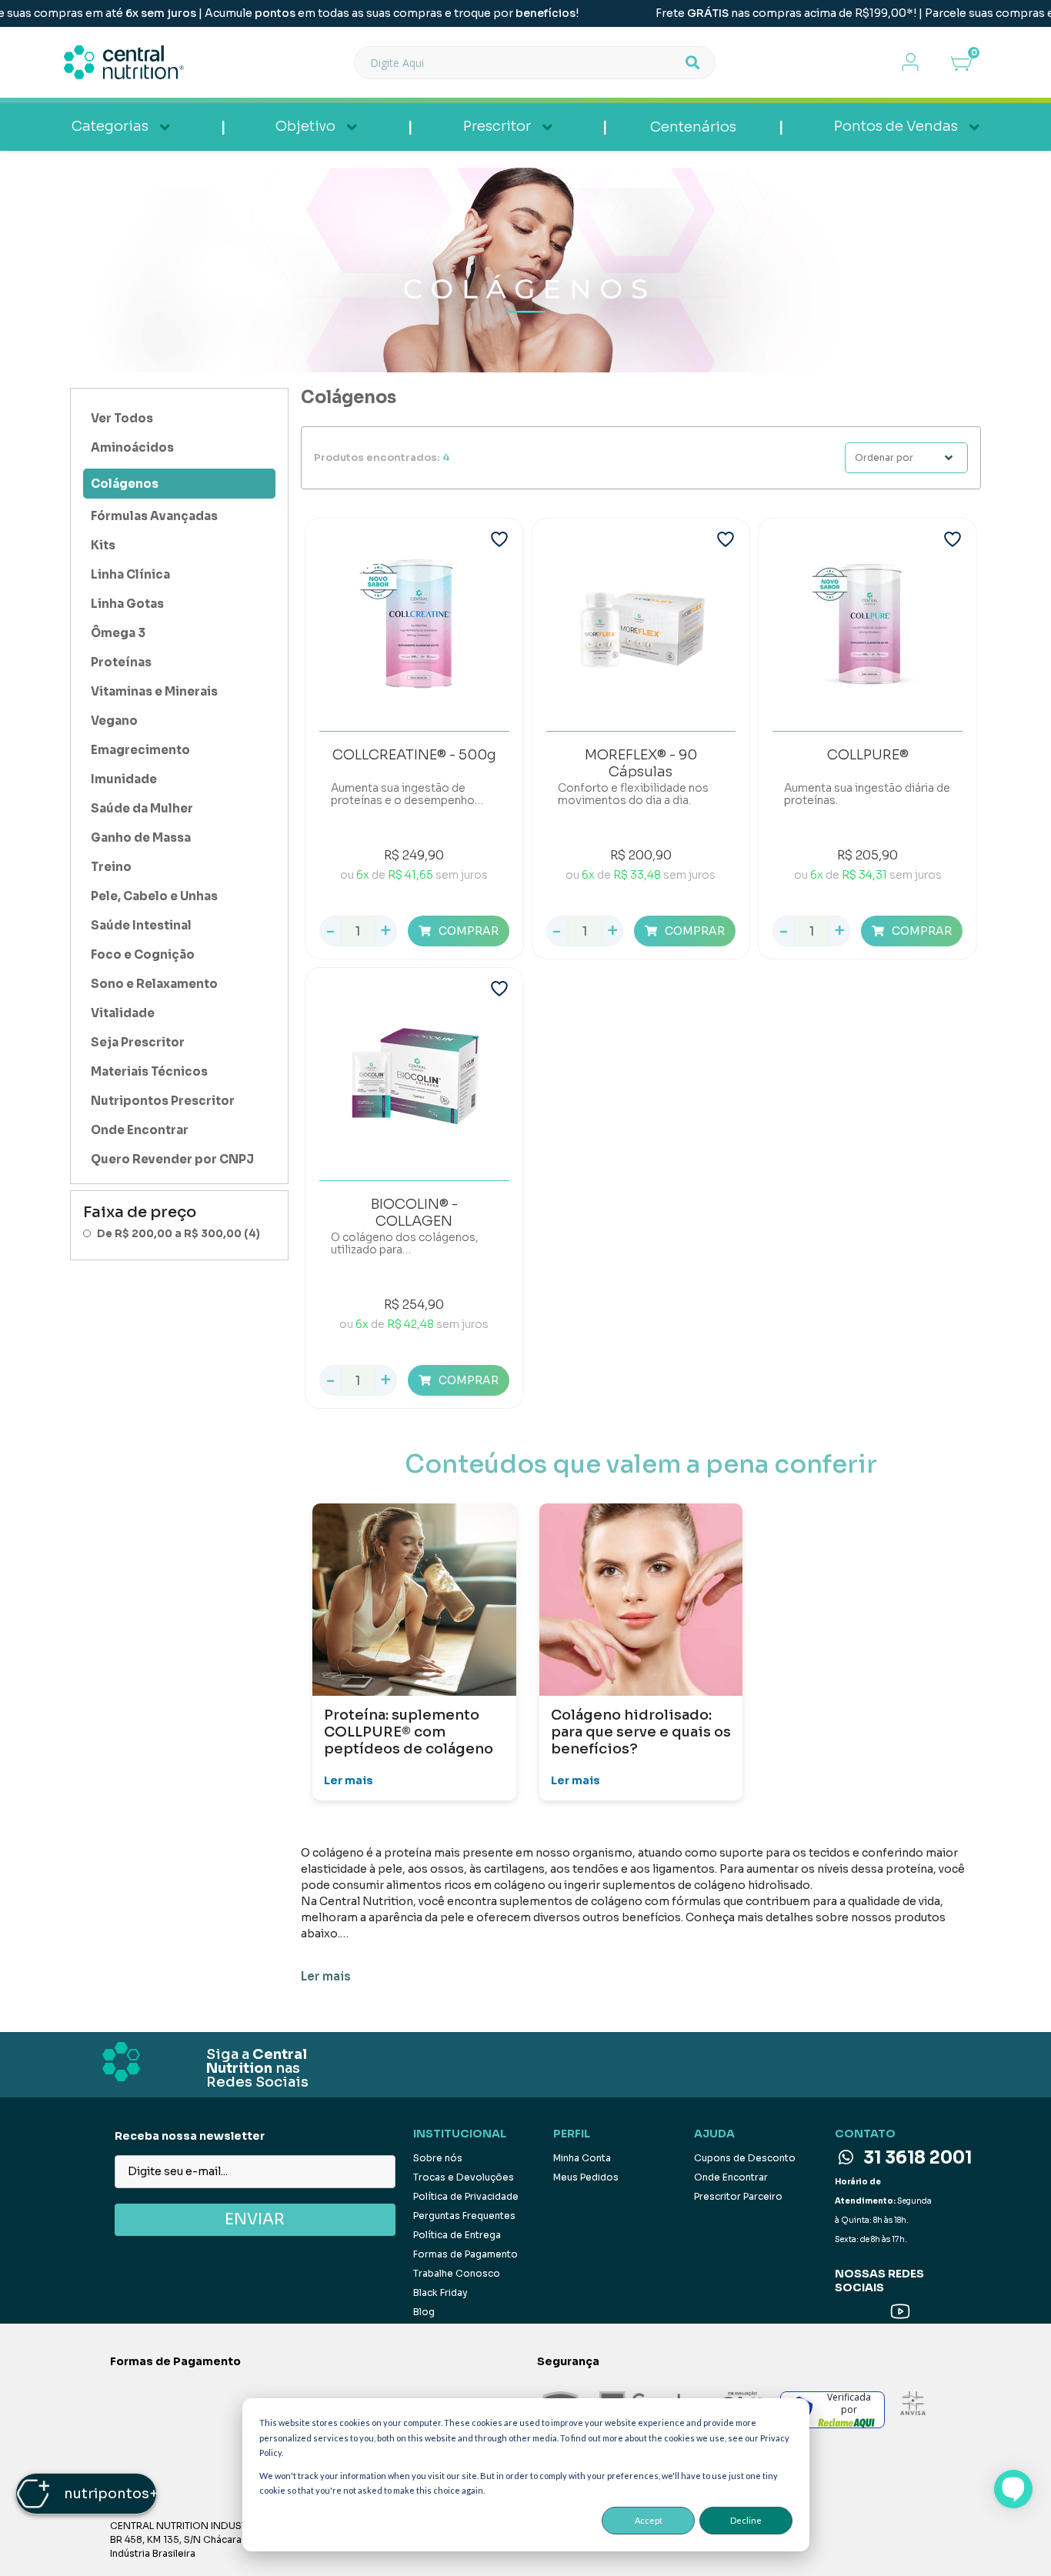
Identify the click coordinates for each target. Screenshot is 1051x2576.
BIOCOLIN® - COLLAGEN (414, 1212)
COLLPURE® (868, 755)
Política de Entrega (457, 2235)
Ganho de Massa (141, 838)
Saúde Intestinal (141, 925)
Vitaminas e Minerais (154, 691)
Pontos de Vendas (896, 126)
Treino (111, 867)
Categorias (110, 126)
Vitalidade (123, 1013)
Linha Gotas (127, 604)
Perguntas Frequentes (464, 2216)
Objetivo (305, 126)
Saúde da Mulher (142, 808)
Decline (746, 2520)
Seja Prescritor (138, 1042)
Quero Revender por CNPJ (172, 1159)
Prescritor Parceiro (738, 2196)
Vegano (114, 721)
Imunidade (124, 779)
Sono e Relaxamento (154, 984)
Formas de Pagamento (465, 2254)
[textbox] (519, 63)
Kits (103, 545)
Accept (649, 2520)
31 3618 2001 (916, 2158)
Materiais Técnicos (149, 1071)
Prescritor (497, 126)
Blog (424, 2312)
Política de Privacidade (466, 2196)
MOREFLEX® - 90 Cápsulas (641, 762)
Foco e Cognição (143, 954)
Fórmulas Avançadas (154, 516)
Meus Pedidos (586, 2177)
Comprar (469, 931)
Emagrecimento (140, 750)
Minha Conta (582, 2158)
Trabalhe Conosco (457, 2273)
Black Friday (440, 2292)
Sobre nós (438, 2158)
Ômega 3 (118, 633)
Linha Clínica (130, 574)
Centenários (693, 127)
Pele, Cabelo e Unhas (154, 896)
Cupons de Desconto (745, 2158)
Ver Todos (122, 418)
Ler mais (349, 1780)
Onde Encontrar (140, 1130)
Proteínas (121, 662)
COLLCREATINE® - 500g (414, 755)
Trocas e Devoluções (464, 2177)
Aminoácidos (132, 447)
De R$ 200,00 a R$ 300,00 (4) (179, 1234)
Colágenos (125, 484)
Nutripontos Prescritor (163, 1101)
